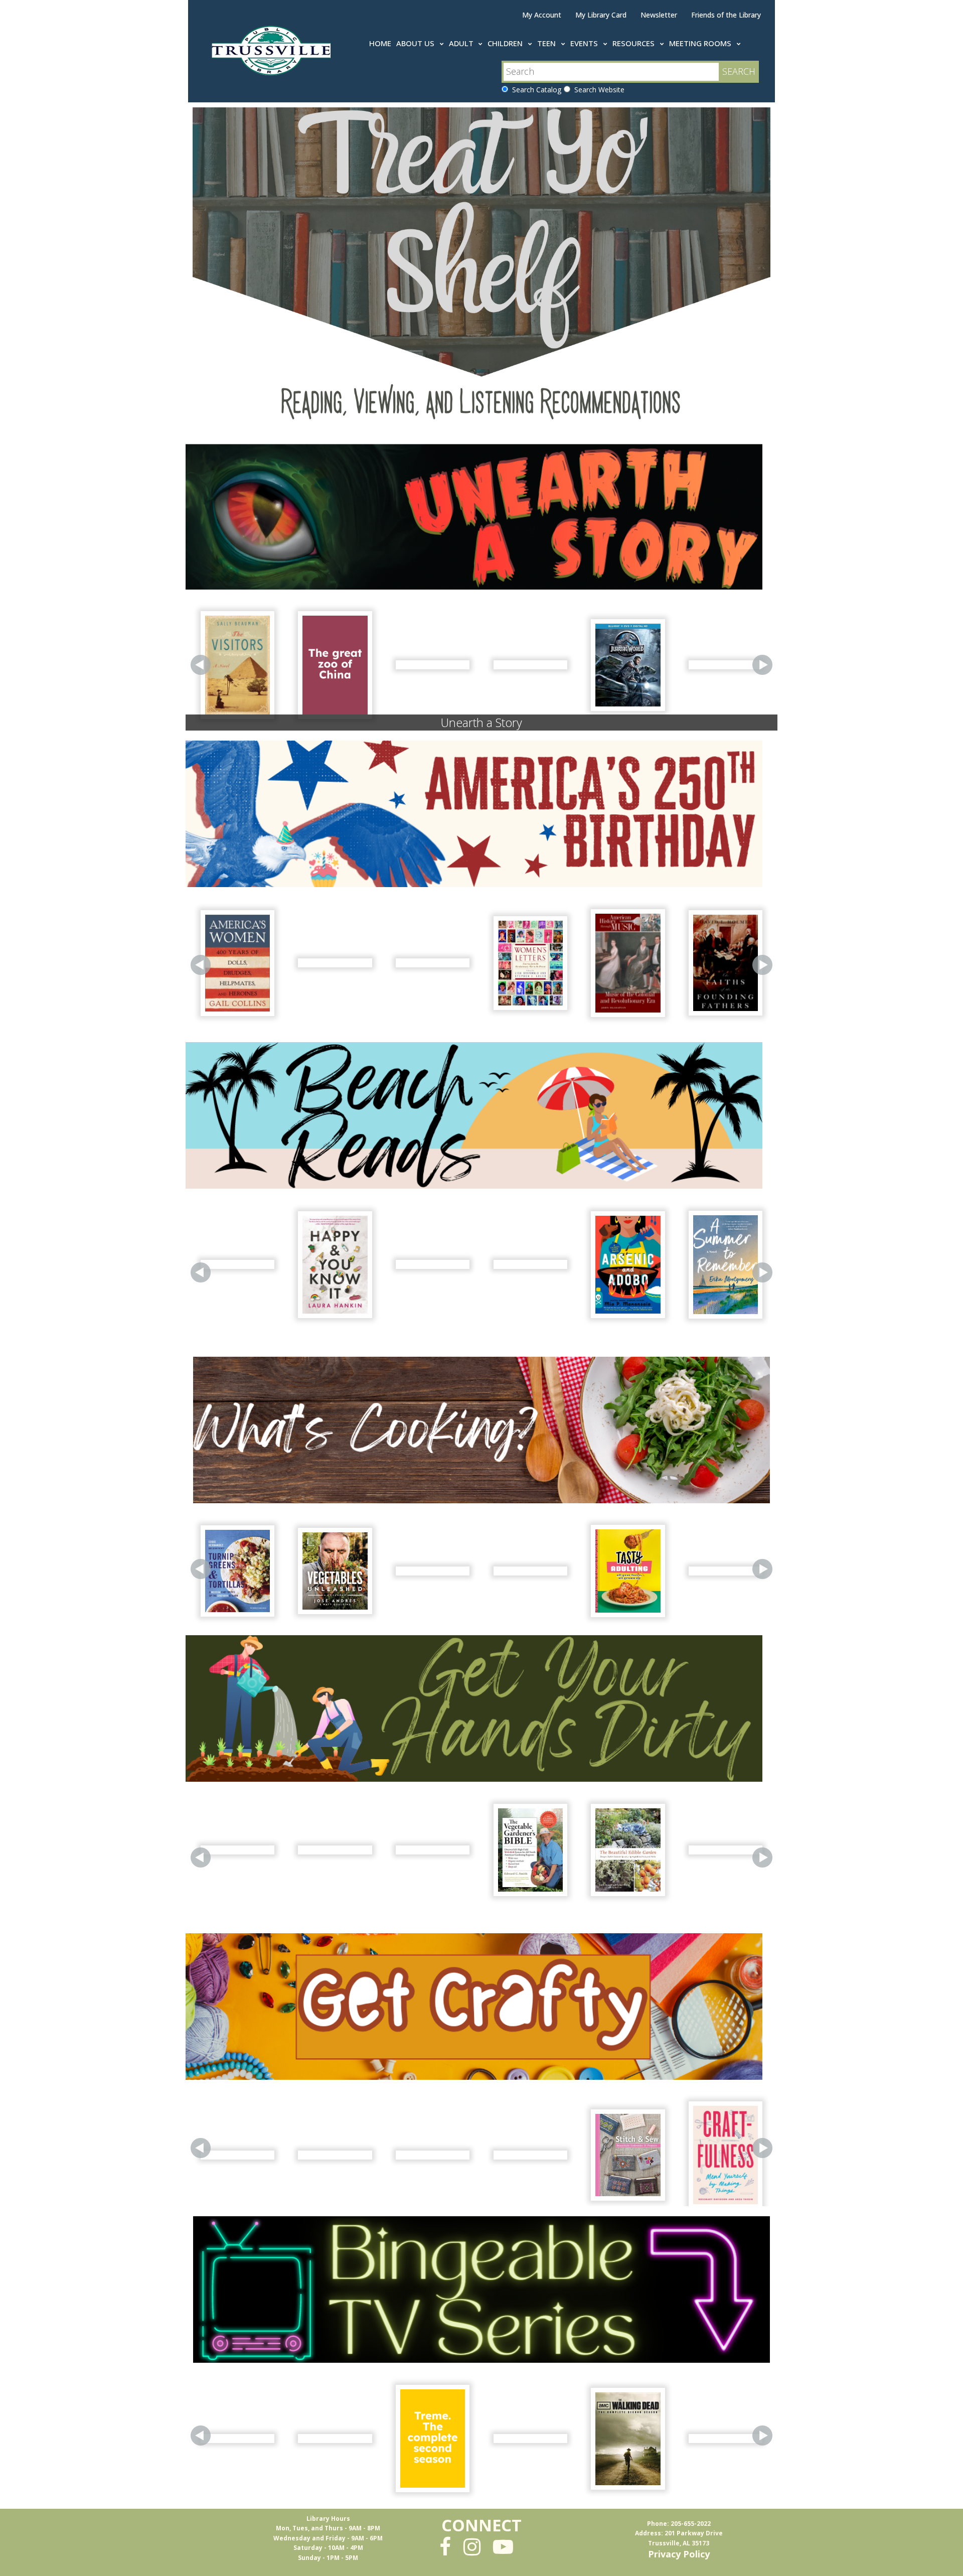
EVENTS (585, 43)
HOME (380, 43)
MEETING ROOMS (701, 43)
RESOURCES (634, 43)
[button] (201, 665)
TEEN (547, 43)
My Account (542, 15)
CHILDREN (506, 43)
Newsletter (659, 15)
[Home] (273, 49)
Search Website (597, 90)
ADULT (462, 43)
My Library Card (601, 15)
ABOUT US (416, 43)
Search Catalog (535, 90)
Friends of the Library (726, 15)
